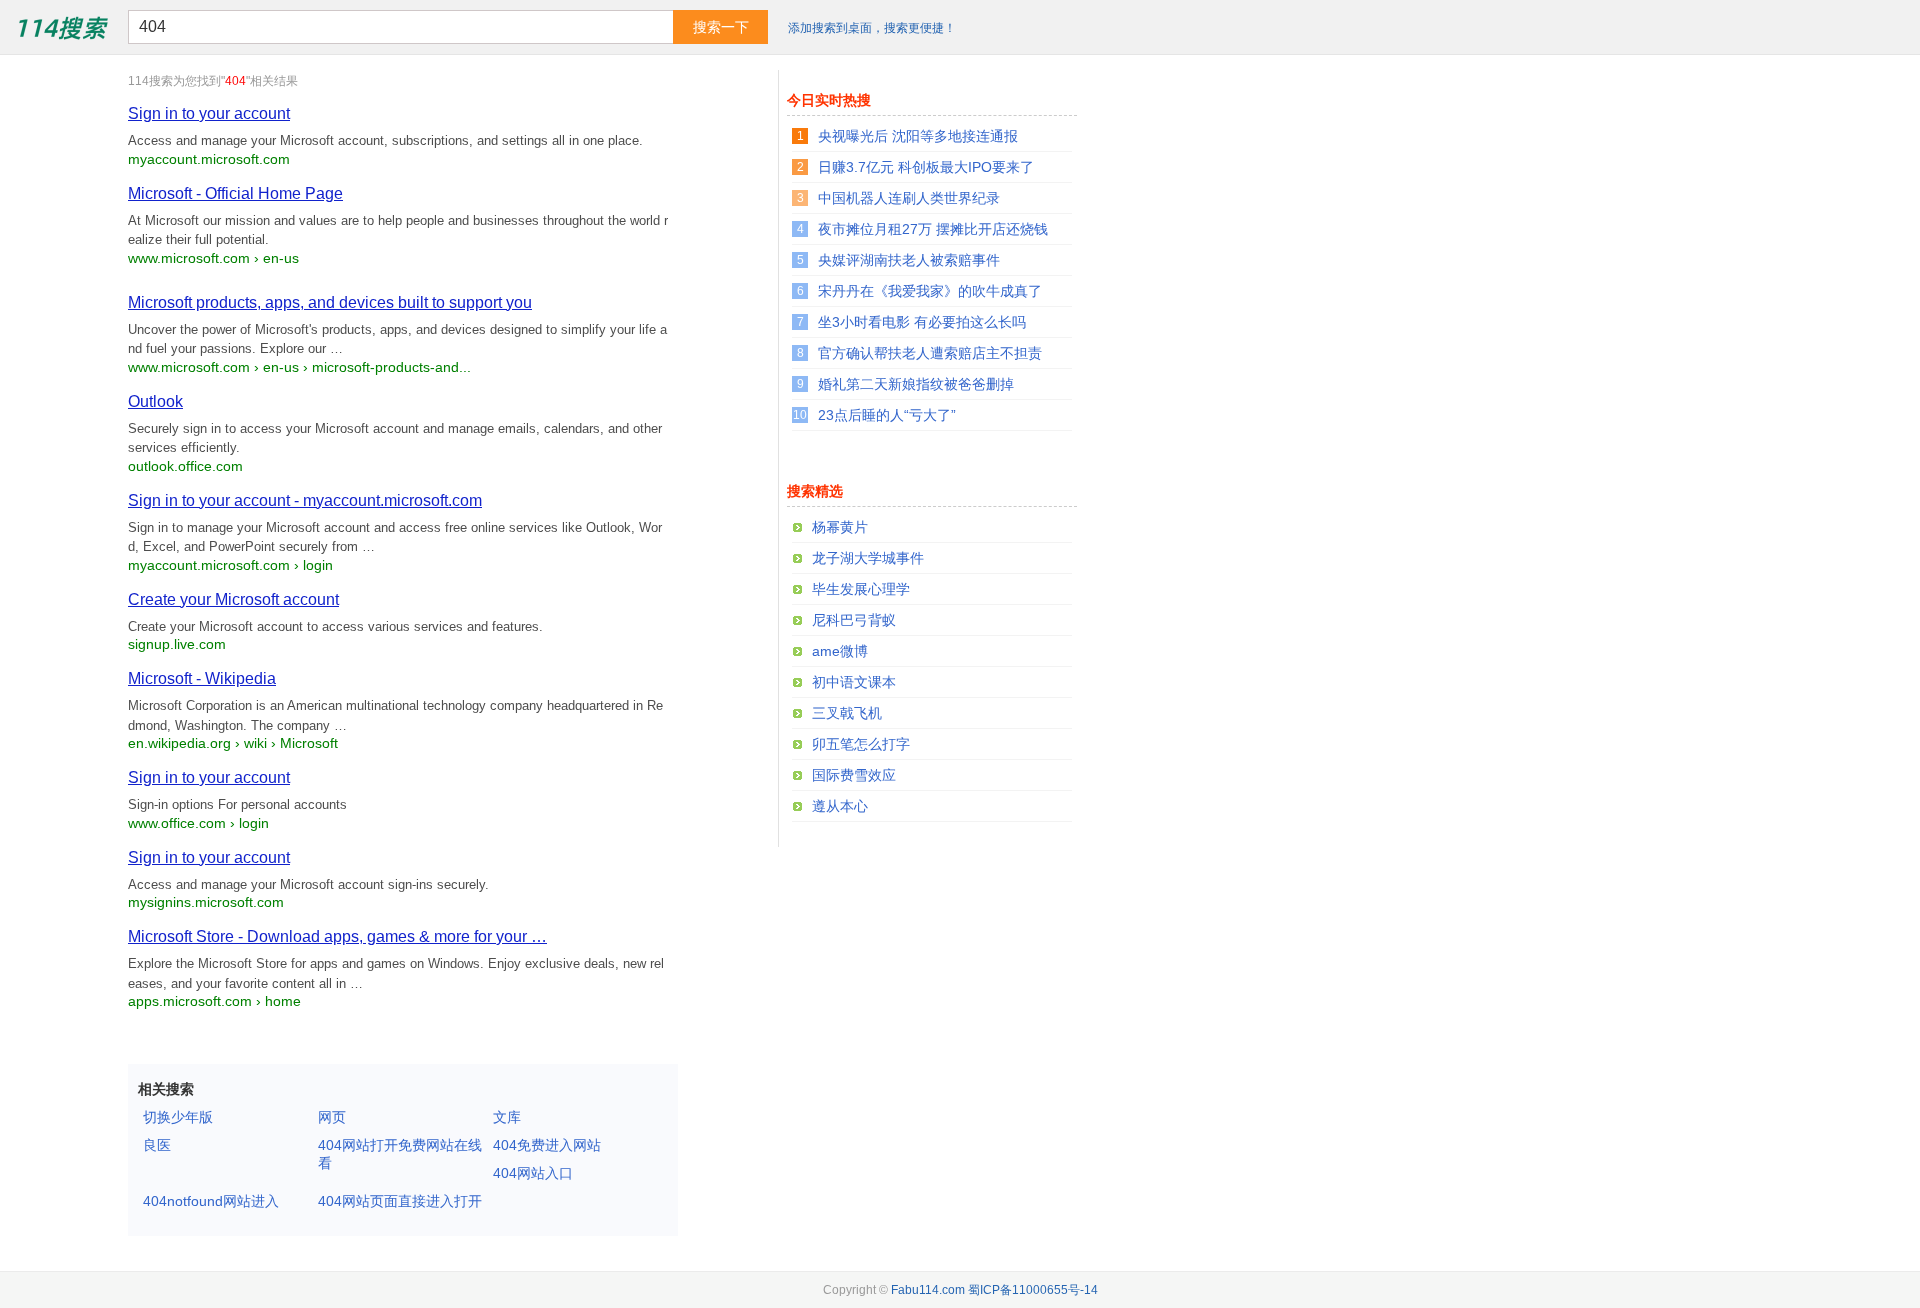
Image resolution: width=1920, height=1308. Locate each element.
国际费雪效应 (854, 775)
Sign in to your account (209, 113)
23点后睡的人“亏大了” (887, 415)
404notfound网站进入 (211, 1201)
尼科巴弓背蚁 (854, 620)
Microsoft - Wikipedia (202, 678)
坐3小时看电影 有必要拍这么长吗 (922, 322)
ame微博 (840, 651)
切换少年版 (178, 1117)
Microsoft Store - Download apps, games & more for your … (337, 936)
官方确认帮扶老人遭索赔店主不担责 (930, 353)
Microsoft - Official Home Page (235, 193)
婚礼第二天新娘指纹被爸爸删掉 (916, 384)
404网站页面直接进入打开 (400, 1201)
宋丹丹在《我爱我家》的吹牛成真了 (930, 291)
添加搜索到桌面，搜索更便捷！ (872, 28)
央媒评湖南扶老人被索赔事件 (909, 260)
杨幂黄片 (840, 527)
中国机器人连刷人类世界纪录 (909, 198)
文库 (507, 1117)
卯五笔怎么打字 (861, 744)
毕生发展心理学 (861, 589)
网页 (332, 1117)
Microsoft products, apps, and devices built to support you (330, 302)
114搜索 (60, 26)
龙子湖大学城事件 (868, 558)
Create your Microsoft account (233, 599)
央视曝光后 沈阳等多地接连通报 (918, 136)
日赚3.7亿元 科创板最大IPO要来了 (926, 167)
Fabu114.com (928, 1290)
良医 (157, 1145)
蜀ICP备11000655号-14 (1033, 1290)
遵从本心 (840, 806)
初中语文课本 (854, 682)
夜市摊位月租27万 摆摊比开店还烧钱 (933, 229)
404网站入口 (533, 1173)
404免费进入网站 (547, 1145)
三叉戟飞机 (847, 713)
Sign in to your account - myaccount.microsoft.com (305, 500)
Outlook (155, 401)
